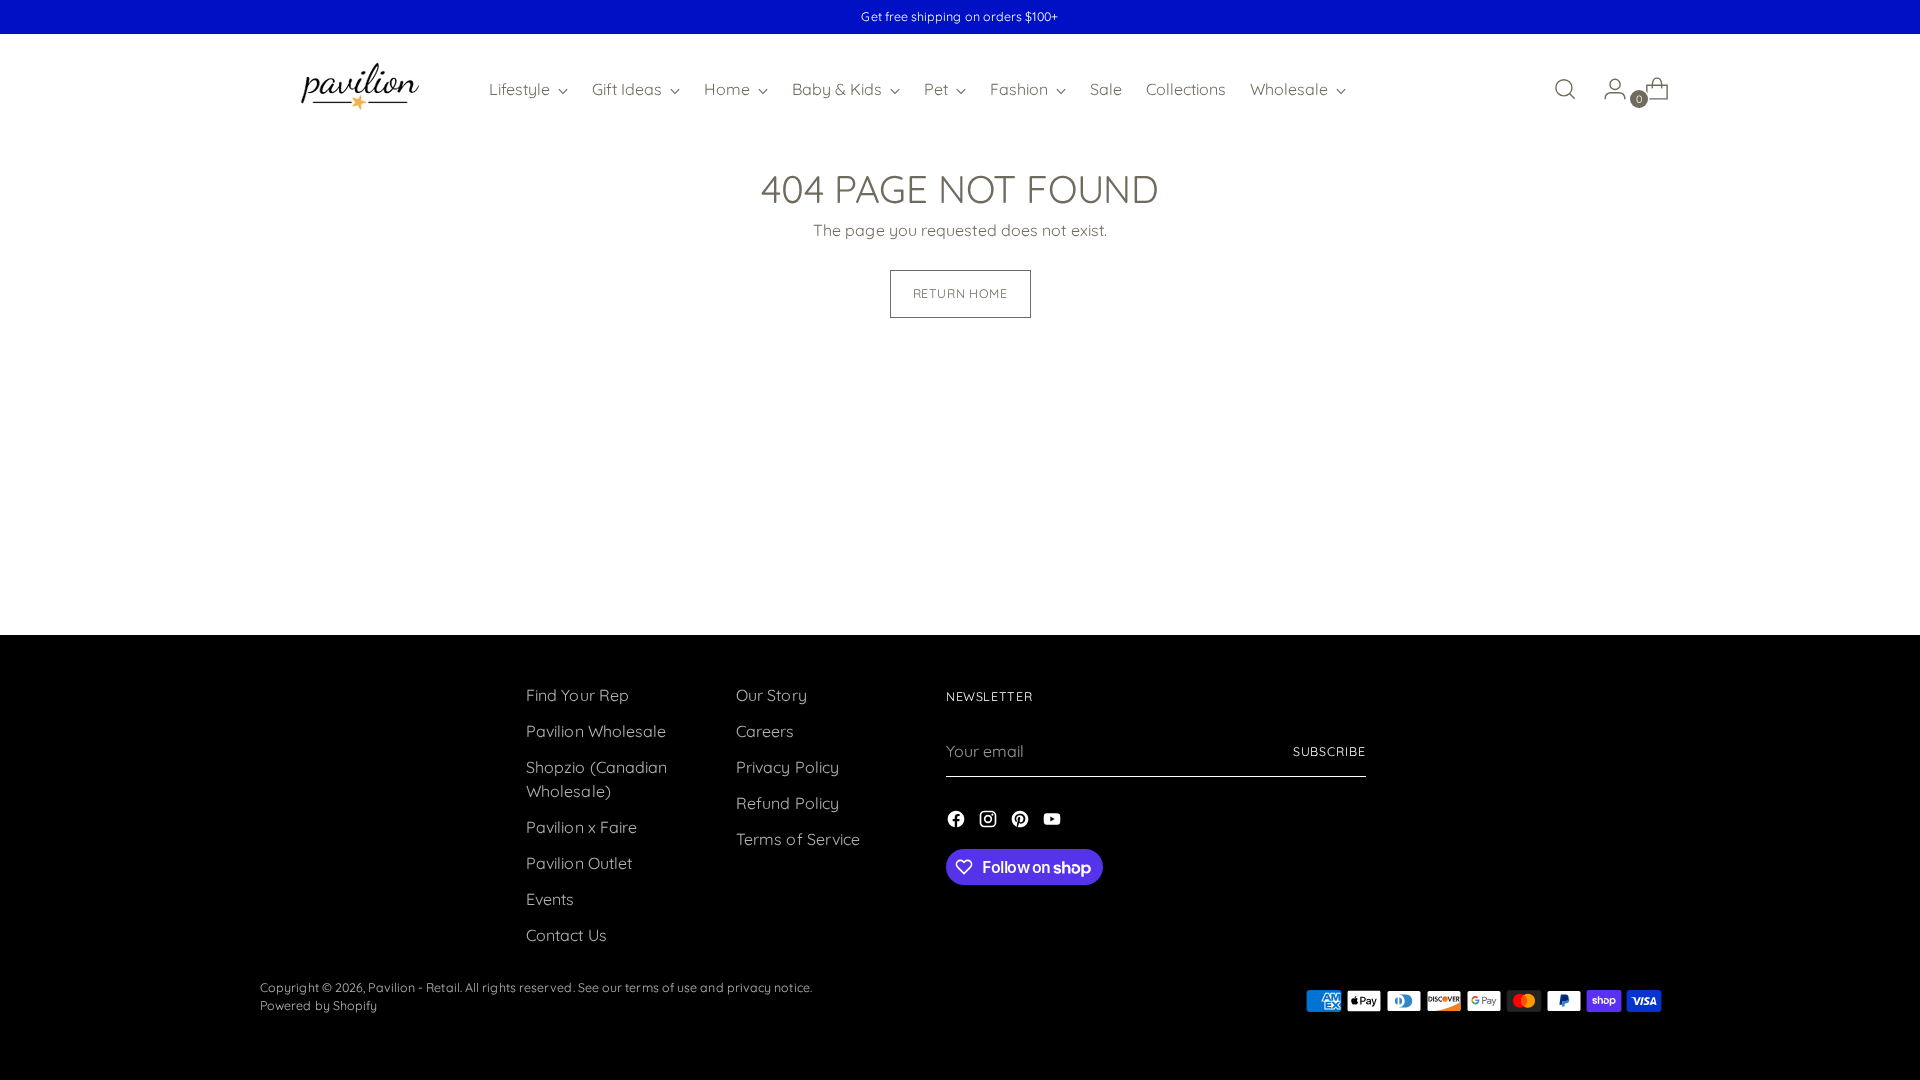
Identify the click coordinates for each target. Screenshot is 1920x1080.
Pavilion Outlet (579, 863)
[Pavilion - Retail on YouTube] (1054, 822)
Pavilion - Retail (413, 987)
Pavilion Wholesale (596, 731)
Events (550, 899)
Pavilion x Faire (581, 827)
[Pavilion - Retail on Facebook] (958, 822)
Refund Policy (787, 803)
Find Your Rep (577, 695)
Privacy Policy (787, 767)
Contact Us (566, 935)
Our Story (771, 695)
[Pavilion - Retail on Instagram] (990, 822)
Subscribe (1329, 751)
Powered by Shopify (318, 1005)
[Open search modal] (1565, 89)
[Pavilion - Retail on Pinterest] (1022, 822)
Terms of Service (798, 839)
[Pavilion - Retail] (360, 89)
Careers (765, 731)
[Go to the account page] (1607, 89)
